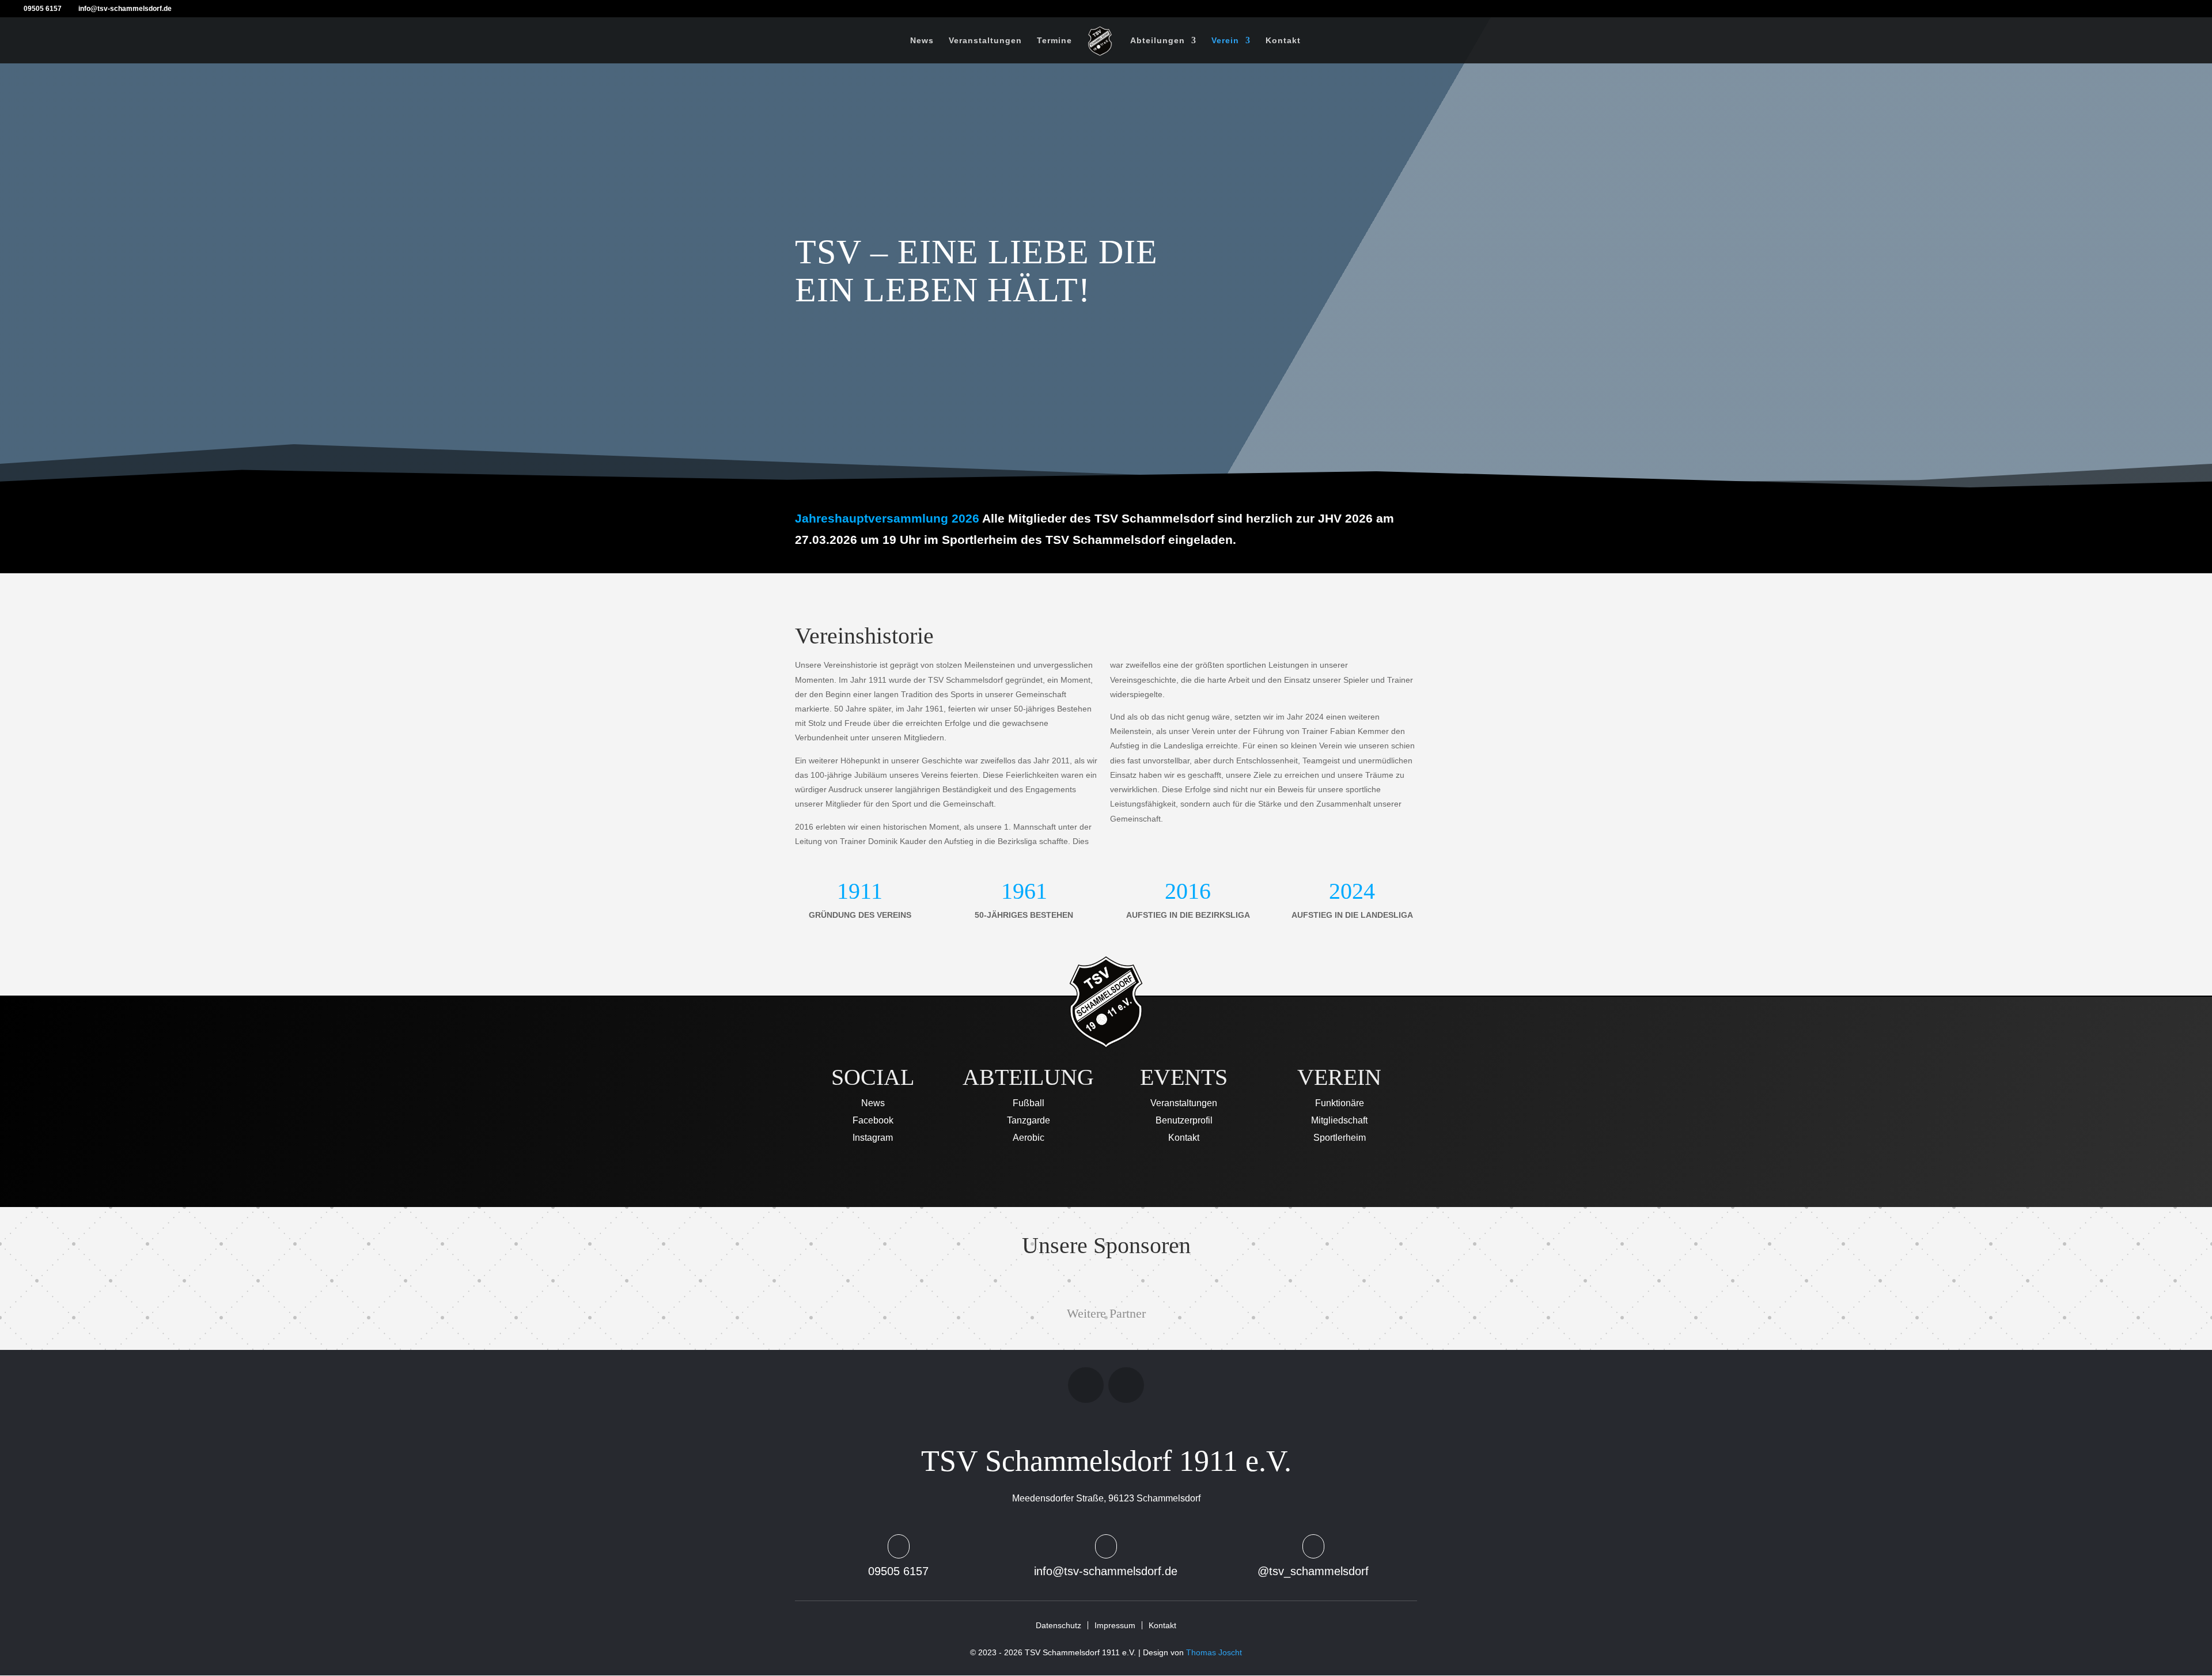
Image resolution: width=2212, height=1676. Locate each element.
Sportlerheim (1340, 1138)
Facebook (873, 1121)
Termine (1054, 41)
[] (1313, 1556)
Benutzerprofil (1184, 1121)
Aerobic (1029, 1138)
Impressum (1115, 1625)
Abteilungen (1158, 41)
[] (899, 1556)
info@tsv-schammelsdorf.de (1106, 1571)
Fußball (1029, 1104)
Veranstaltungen (985, 41)
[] (1106, 1556)
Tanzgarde (1029, 1121)
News (922, 41)
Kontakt (1283, 41)
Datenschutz (1058, 1625)
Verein (1225, 41)
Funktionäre (1340, 1104)
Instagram (873, 1138)
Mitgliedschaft (1339, 1121)
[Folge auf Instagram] (1086, 1385)
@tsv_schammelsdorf (1313, 1571)
